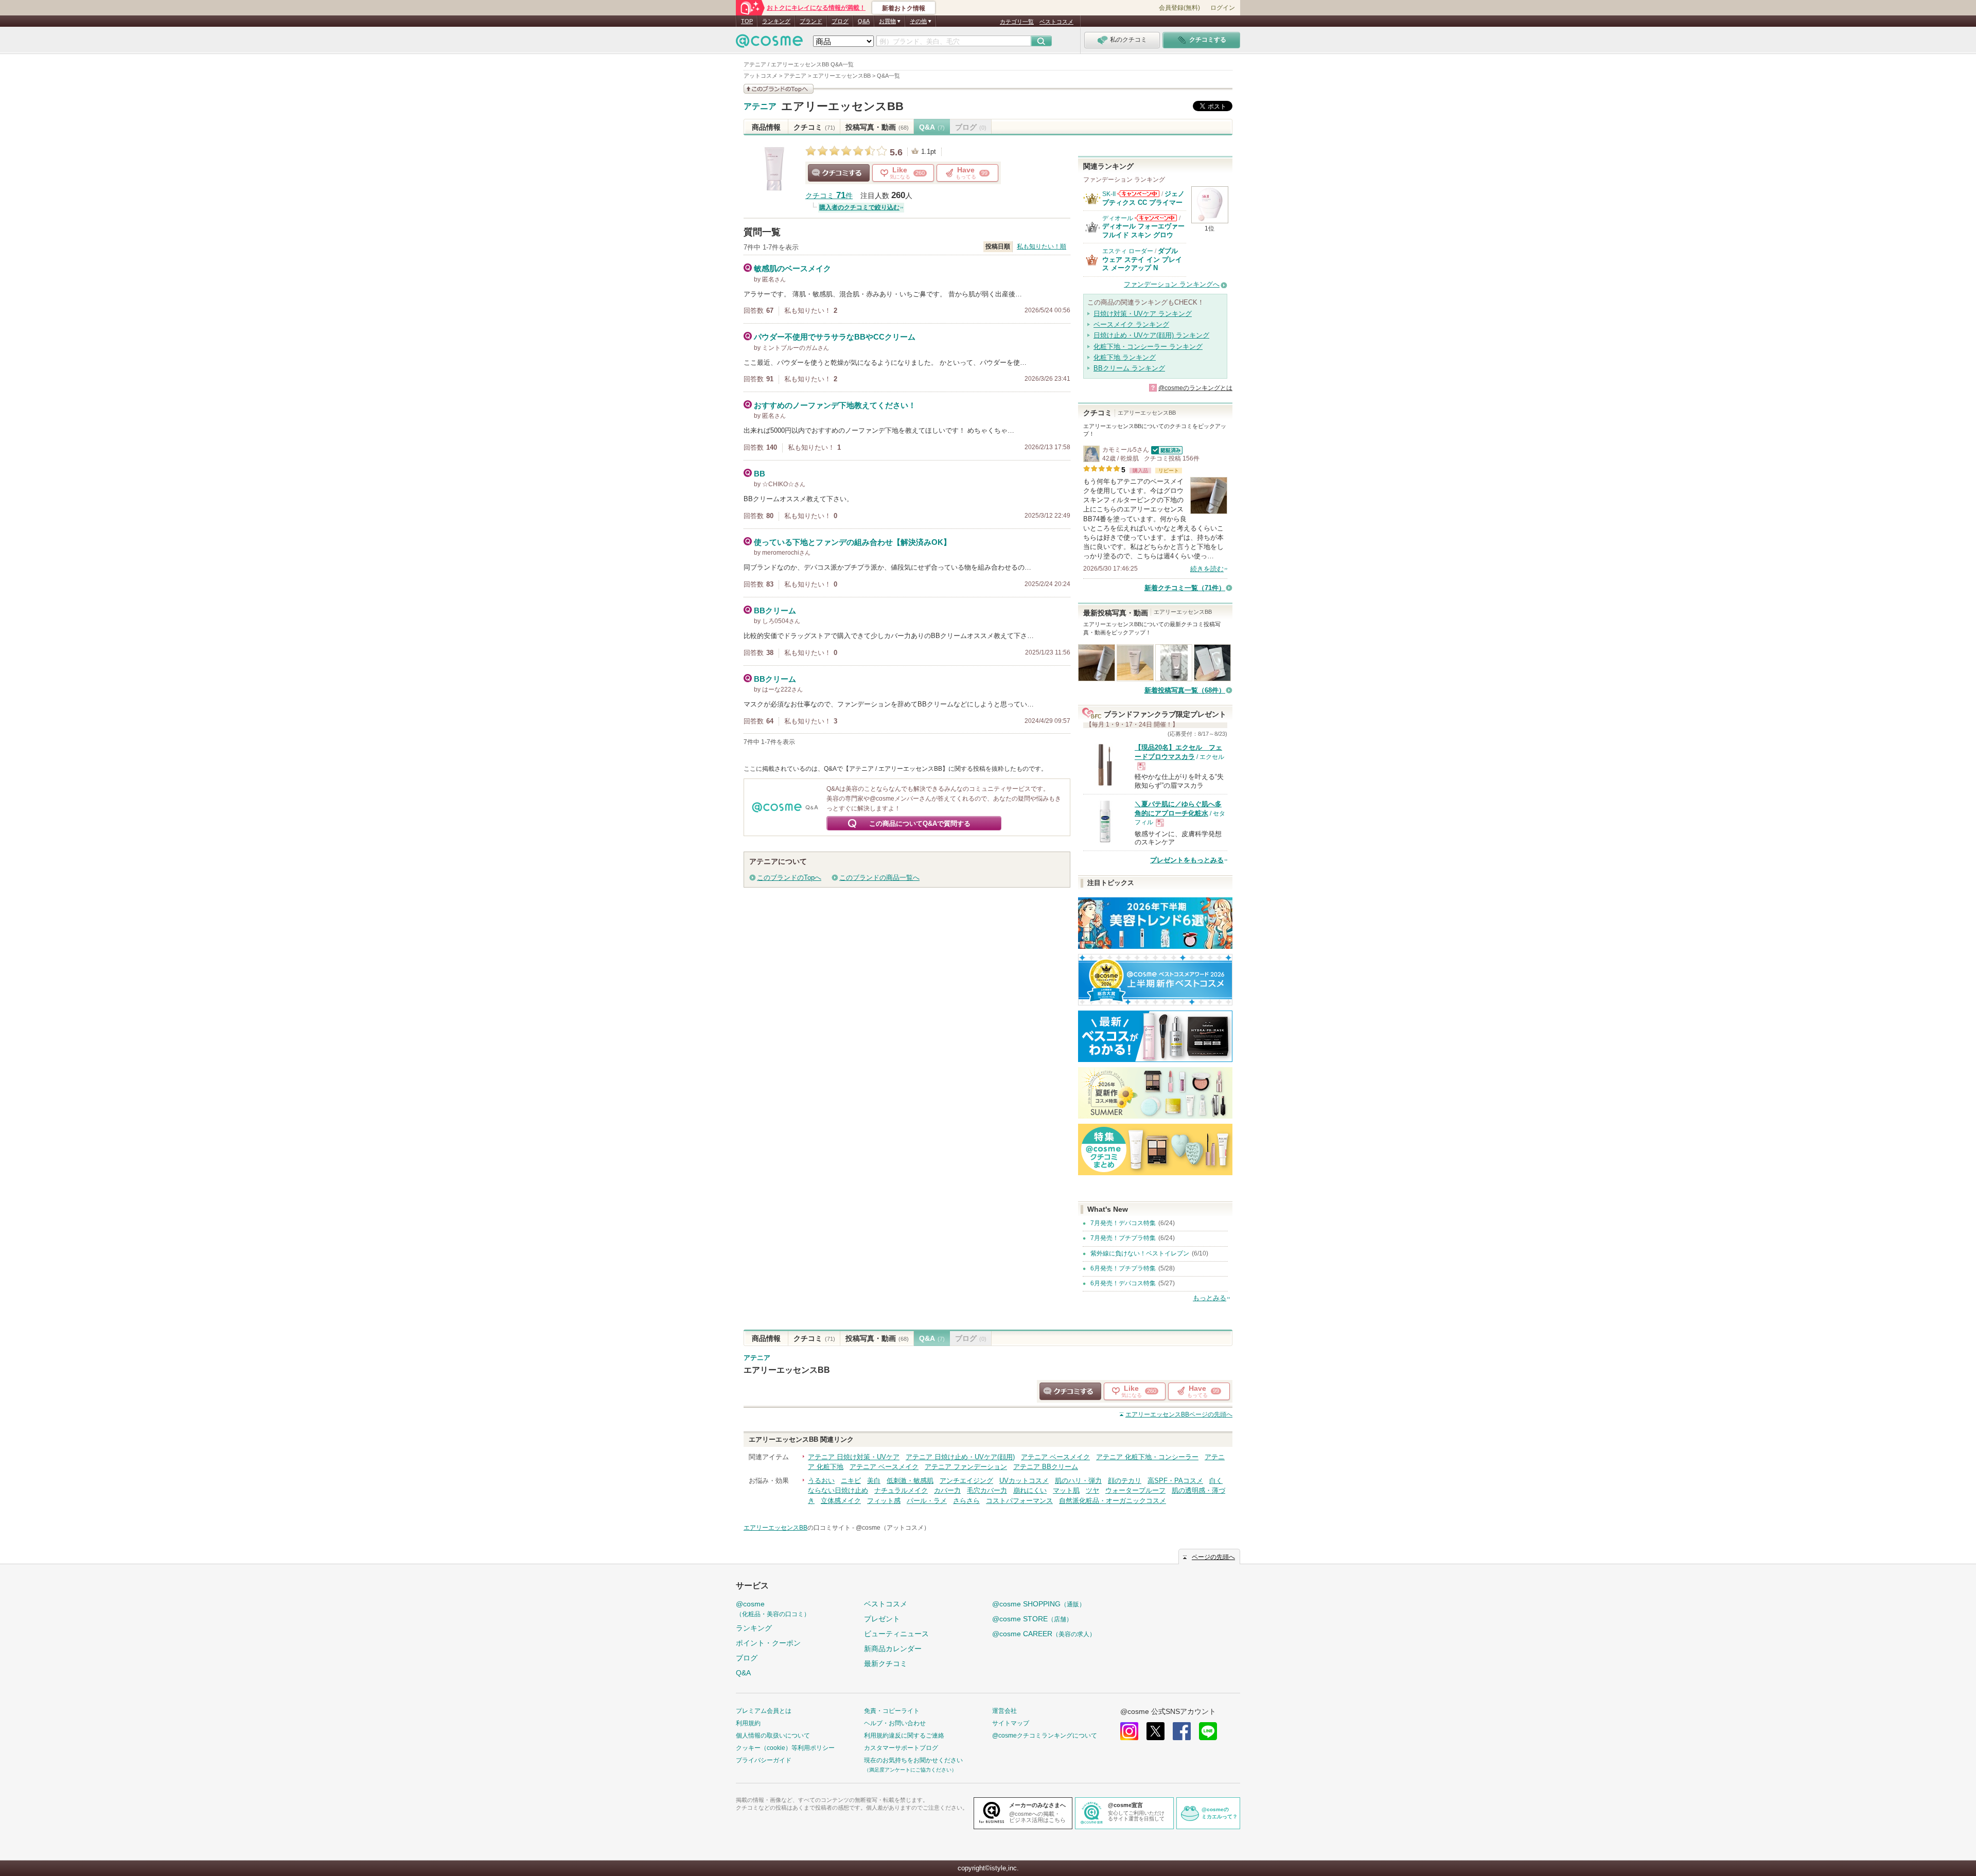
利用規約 (748, 1723)
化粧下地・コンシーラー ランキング (1148, 347)
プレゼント (882, 1619)
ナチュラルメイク (901, 1490)
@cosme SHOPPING (1039, 1604)
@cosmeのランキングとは (1195, 388)
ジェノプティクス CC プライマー (1143, 198)
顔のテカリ (1125, 1481)
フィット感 (884, 1501)
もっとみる (1210, 1298)
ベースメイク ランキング (1131, 324)
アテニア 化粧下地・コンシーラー (1147, 1457)
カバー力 (947, 1490)
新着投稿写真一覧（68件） (1185, 690)
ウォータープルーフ (1135, 1490)
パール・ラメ (927, 1501)
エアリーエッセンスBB (842, 106)
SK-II (1109, 194)
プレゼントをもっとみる (1187, 860)
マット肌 (1066, 1490)
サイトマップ (1011, 1723)
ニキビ (851, 1481)
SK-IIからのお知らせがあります (1138, 194)
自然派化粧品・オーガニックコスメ (1113, 1501)
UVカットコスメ (1024, 1481)
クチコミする (839, 173)
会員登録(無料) (1179, 8)
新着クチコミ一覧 (1185, 588)
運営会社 (1004, 1711)
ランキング (776, 21)
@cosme (773, 1609)
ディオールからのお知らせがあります (1156, 218)
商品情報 (766, 127)
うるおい (821, 1481)
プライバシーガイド (764, 1760)
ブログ (840, 21)
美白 (874, 1481)
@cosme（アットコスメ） (893, 1528)
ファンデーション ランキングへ (1172, 284)
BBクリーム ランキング (1129, 368)
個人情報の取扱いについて (773, 1736)
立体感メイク (841, 1501)
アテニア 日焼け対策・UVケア (854, 1457)
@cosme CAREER (1044, 1634)
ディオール (1118, 218)
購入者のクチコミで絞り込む (859, 207)
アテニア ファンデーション (966, 1467)
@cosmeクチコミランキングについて (1045, 1736)
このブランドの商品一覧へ (879, 878)
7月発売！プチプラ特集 (1123, 1238)
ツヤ (1092, 1490)
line (1208, 1731)
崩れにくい (1030, 1490)
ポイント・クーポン (768, 1643)
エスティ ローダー (1128, 251)
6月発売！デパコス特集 (1123, 1283)
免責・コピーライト (892, 1711)
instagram (1129, 1731)
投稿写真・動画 (877, 127)
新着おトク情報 (904, 8)
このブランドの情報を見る (779, 89)
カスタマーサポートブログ (901, 1748)
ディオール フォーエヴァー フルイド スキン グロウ (1143, 230)
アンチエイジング (966, 1481)
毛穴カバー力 (987, 1490)
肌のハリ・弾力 (1078, 1481)
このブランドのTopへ (789, 878)
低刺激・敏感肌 (910, 1481)
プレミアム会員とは (764, 1711)
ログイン (1223, 8)
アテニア (760, 107)
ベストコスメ (1056, 22)
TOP (747, 21)
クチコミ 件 (829, 196)
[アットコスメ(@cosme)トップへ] (769, 43)
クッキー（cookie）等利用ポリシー (785, 1748)
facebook (1182, 1731)
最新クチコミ (886, 1663)
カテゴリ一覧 (1017, 22)
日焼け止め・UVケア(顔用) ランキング (1151, 335)
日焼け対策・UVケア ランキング (1143, 314)
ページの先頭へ (1179, 1414)
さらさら (966, 1501)
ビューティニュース (896, 1634)
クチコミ (814, 127)
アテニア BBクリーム (1046, 1467)
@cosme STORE (1032, 1619)
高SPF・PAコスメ (1175, 1481)
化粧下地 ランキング (1125, 357)
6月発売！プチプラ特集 (1123, 1268)
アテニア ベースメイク (1055, 1457)
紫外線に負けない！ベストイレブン (1140, 1253)
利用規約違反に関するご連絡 (904, 1736)
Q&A (864, 21)
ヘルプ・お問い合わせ (895, 1723)
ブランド (811, 21)
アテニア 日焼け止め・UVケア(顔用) (960, 1457)
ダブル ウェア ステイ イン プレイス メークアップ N (1142, 259)
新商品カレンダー (893, 1649)
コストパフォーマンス (1019, 1501)
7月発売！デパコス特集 (1123, 1223)
